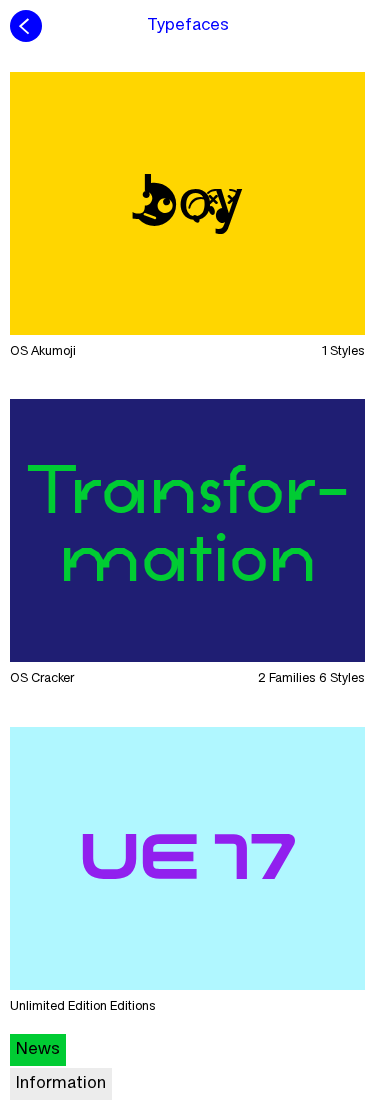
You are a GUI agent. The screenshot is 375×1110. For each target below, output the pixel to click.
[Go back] (26, 26)
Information (61, 1084)
